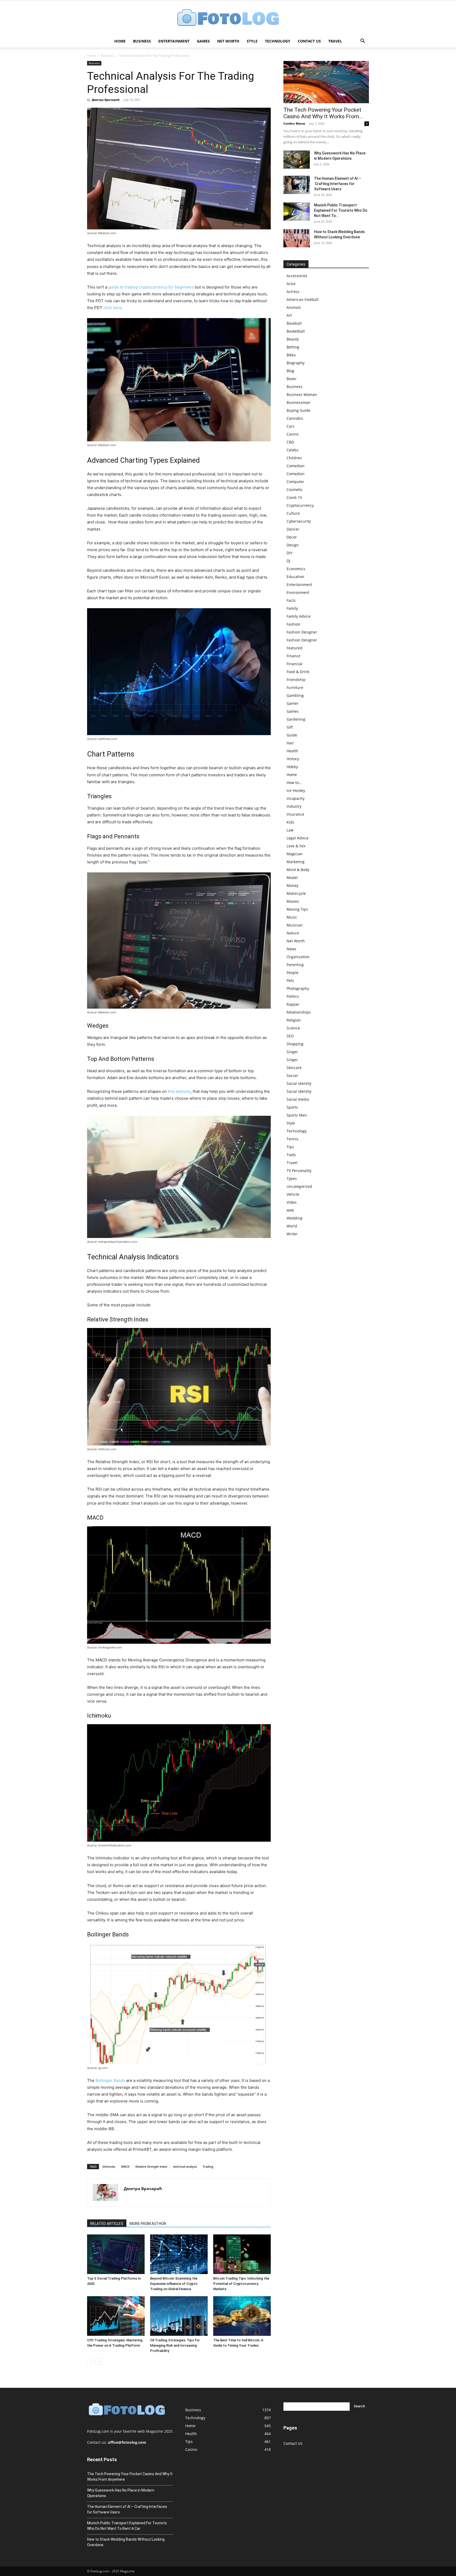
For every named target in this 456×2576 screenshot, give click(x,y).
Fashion (293, 624)
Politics (293, 996)
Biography (296, 363)
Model (292, 878)
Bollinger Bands (110, 2080)
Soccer (292, 1076)
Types (292, 1178)
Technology (278, 41)
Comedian (296, 466)
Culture (293, 513)
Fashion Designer (302, 632)
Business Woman (302, 394)
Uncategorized (299, 1186)
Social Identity (299, 1083)
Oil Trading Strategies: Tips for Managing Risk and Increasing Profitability (175, 2345)
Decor (292, 537)
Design (293, 545)
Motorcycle (296, 893)
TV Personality (299, 1171)
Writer (292, 1234)
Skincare (294, 1068)
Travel (335, 41)
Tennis (293, 1139)
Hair (290, 743)
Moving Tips (297, 909)
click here (113, 308)
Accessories (297, 276)
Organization (298, 957)
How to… (294, 783)
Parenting (295, 965)
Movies (293, 901)
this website (179, 1091)
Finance (293, 656)
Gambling (295, 695)
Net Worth (228, 41)
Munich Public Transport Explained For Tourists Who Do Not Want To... (341, 210)
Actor (291, 284)
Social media (298, 1099)
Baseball (294, 323)
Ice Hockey (296, 790)
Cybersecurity (299, 521)
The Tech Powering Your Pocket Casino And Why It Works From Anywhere (130, 2477)
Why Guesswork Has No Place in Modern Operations (121, 2493)
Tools (291, 1155)
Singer (292, 1052)
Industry (294, 806)
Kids (290, 822)
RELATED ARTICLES (107, 2224)
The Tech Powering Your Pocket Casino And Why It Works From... (323, 113)
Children (294, 458)
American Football (303, 299)
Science (293, 1028)
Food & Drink (298, 672)
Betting (293, 347)
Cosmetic (295, 490)
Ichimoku (109, 2166)
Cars (291, 426)
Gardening (296, 719)
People (293, 973)
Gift (290, 727)
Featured (294, 648)
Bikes (291, 355)
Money (293, 885)
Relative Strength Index (151, 2166)
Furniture (295, 687)
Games (203, 41)
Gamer (293, 703)
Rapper (293, 1004)
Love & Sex (296, 846)
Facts (291, 600)
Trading (208, 2166)
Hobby (292, 767)
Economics (296, 569)
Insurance (295, 814)
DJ (288, 561)
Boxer (292, 379)
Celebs (293, 450)
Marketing (296, 862)
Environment (298, 592)
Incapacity (296, 798)
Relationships (299, 1012)
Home (120, 41)
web (290, 1210)
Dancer (293, 529)
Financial (294, 664)
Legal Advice (298, 838)
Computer (295, 482)
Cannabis (295, 418)
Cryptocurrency (300, 505)
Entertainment (174, 41)
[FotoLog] (228, 18)
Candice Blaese (294, 123)
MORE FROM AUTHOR (148, 2224)
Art (289, 315)
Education (295, 577)
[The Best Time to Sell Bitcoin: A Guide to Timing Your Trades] (242, 2316)
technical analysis (185, 2166)
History (293, 759)
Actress (293, 292)
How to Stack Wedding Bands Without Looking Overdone (126, 2542)
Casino (293, 434)
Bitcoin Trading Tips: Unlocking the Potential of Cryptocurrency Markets (241, 2284)
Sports (292, 1107)
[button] (363, 42)
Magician (295, 854)
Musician (295, 925)
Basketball (296, 331)
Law (290, 830)
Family (292, 608)
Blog (290, 371)
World (292, 1226)
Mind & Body (298, 870)
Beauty (293, 339)
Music (292, 917)
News (291, 949)
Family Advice (299, 616)
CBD (290, 442)
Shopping (295, 1044)
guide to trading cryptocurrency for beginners (151, 287)
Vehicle (293, 1194)
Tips (290, 1147)
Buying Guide (298, 410)
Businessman (298, 402)
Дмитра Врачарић (106, 100)
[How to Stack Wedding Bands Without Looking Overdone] (297, 238)
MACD (125, 2166)
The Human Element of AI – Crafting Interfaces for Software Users (338, 184)
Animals (294, 307)
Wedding (294, 1218)
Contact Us (309, 41)
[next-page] (99, 2361)
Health (292, 751)
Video (291, 1202)
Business (142, 41)
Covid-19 (294, 497)
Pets (290, 980)
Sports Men (297, 1115)
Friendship (296, 680)
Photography (298, 988)
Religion (294, 1020)
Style (252, 41)
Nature (293, 933)
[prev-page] (90, 2361)
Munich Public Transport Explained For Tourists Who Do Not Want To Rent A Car (127, 2526)
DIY (289, 553)
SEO (290, 1036)
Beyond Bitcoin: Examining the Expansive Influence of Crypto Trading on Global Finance (174, 2284)
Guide (292, 735)
